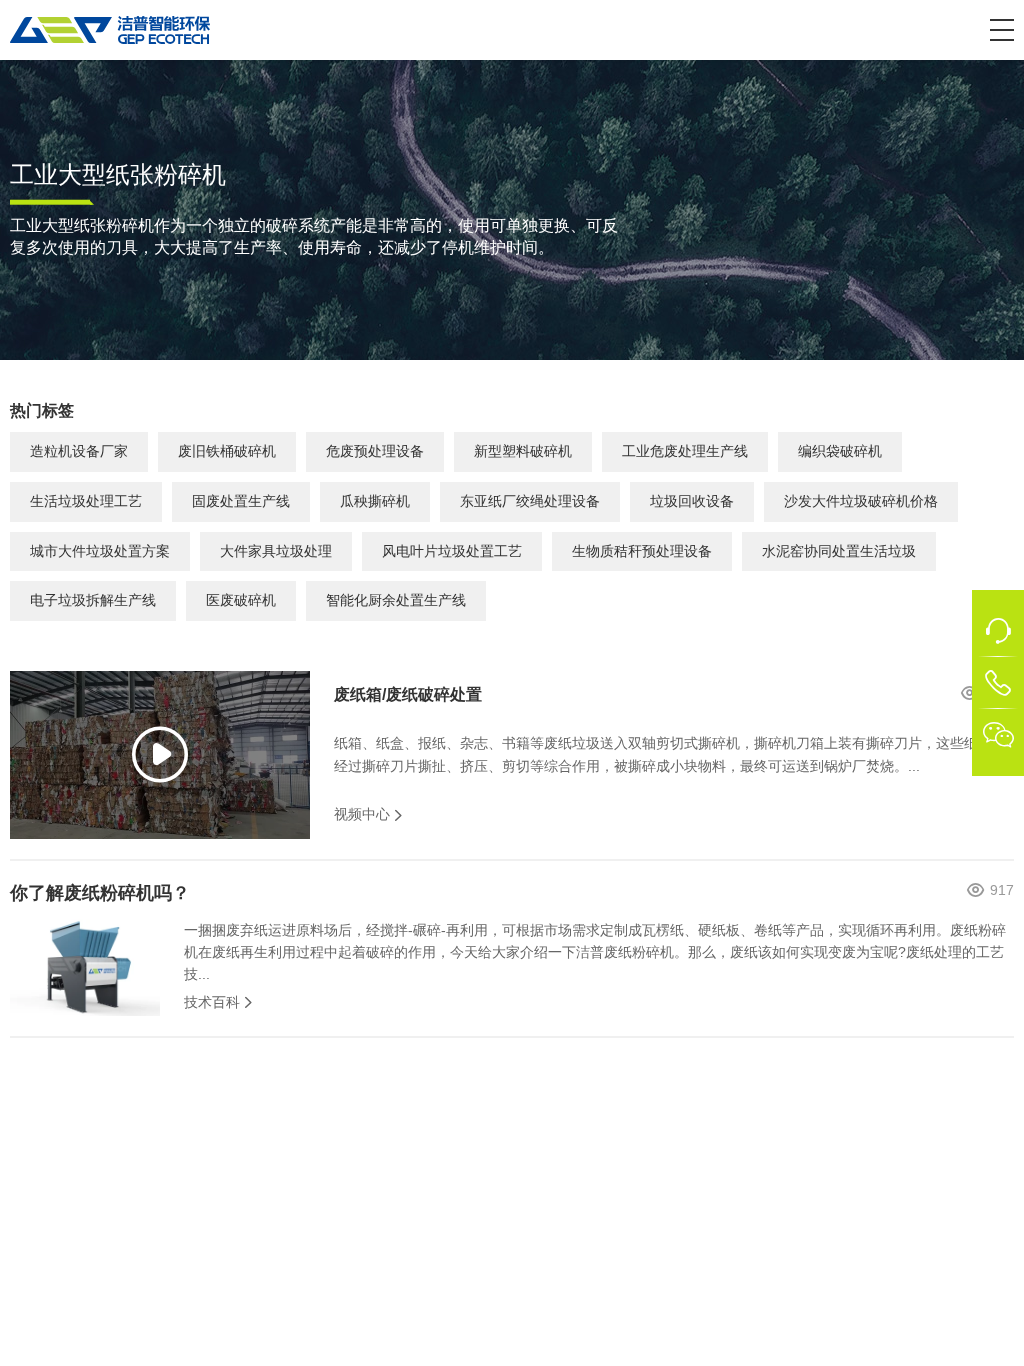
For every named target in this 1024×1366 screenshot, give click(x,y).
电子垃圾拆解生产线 (93, 600)
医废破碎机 (241, 600)
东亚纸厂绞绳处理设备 (530, 501)
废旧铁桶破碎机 (227, 451)
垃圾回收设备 (692, 501)
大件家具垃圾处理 (276, 551)
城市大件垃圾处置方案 (100, 551)
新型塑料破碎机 (523, 451)
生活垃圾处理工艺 (86, 501)
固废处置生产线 (241, 501)
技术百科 (212, 1002)
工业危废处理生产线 (685, 451)
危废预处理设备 (375, 451)
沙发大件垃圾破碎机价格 (861, 501)
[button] (1002, 30)
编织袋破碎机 (840, 451)
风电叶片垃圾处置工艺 (452, 551)
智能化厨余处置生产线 (396, 600)
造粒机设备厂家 (79, 451)
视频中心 (362, 814)
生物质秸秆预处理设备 (642, 551)
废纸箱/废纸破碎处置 (408, 694)
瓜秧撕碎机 (375, 501)
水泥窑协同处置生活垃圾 (839, 551)
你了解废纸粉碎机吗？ (100, 893)
